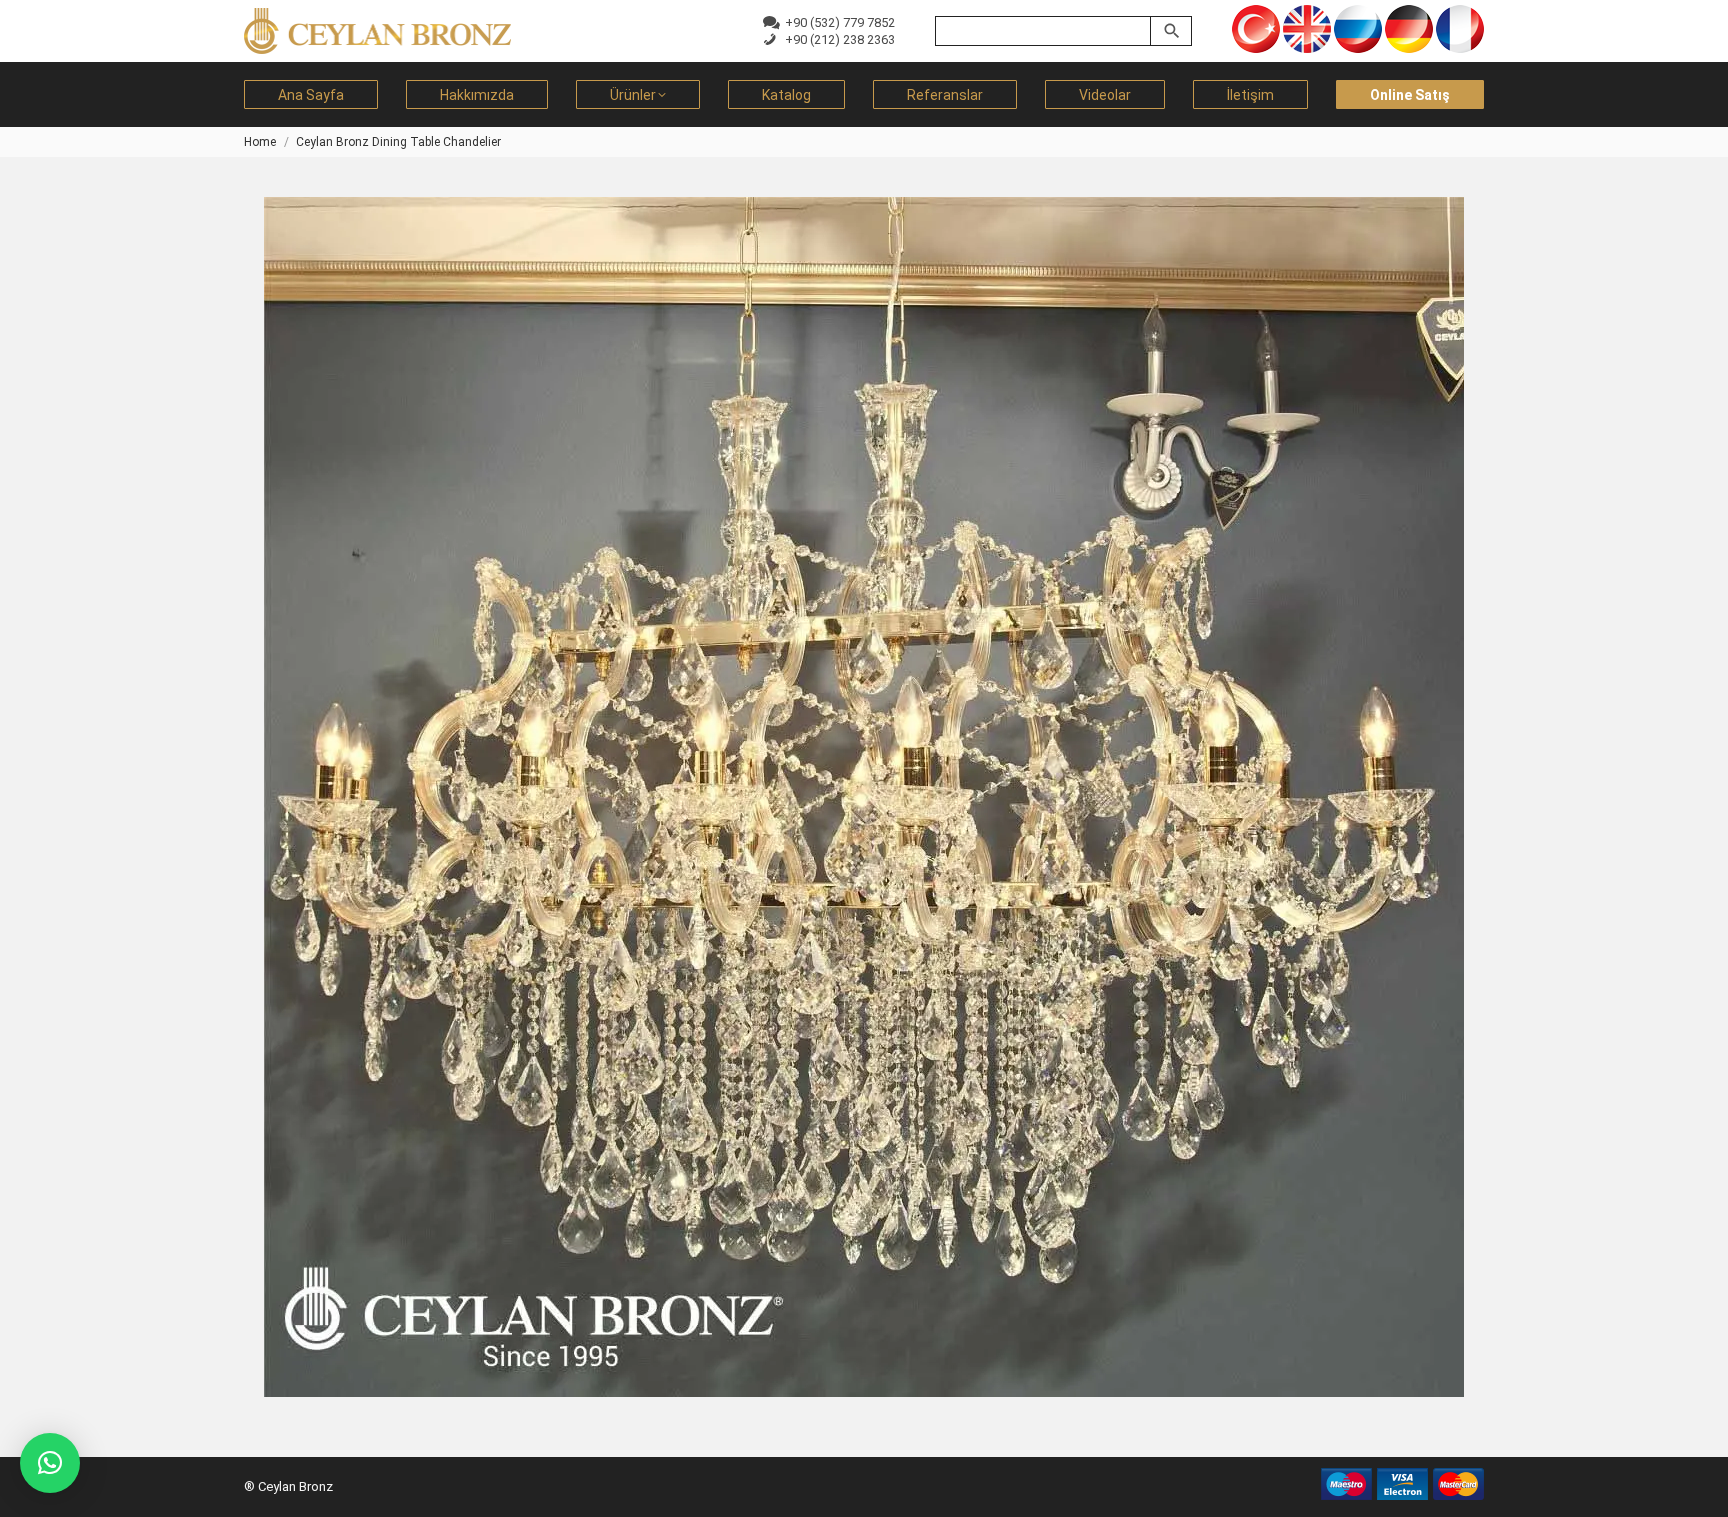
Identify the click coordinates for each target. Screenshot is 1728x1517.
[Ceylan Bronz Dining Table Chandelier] (864, 797)
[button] (50, 1463)
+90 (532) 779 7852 (837, 22)
